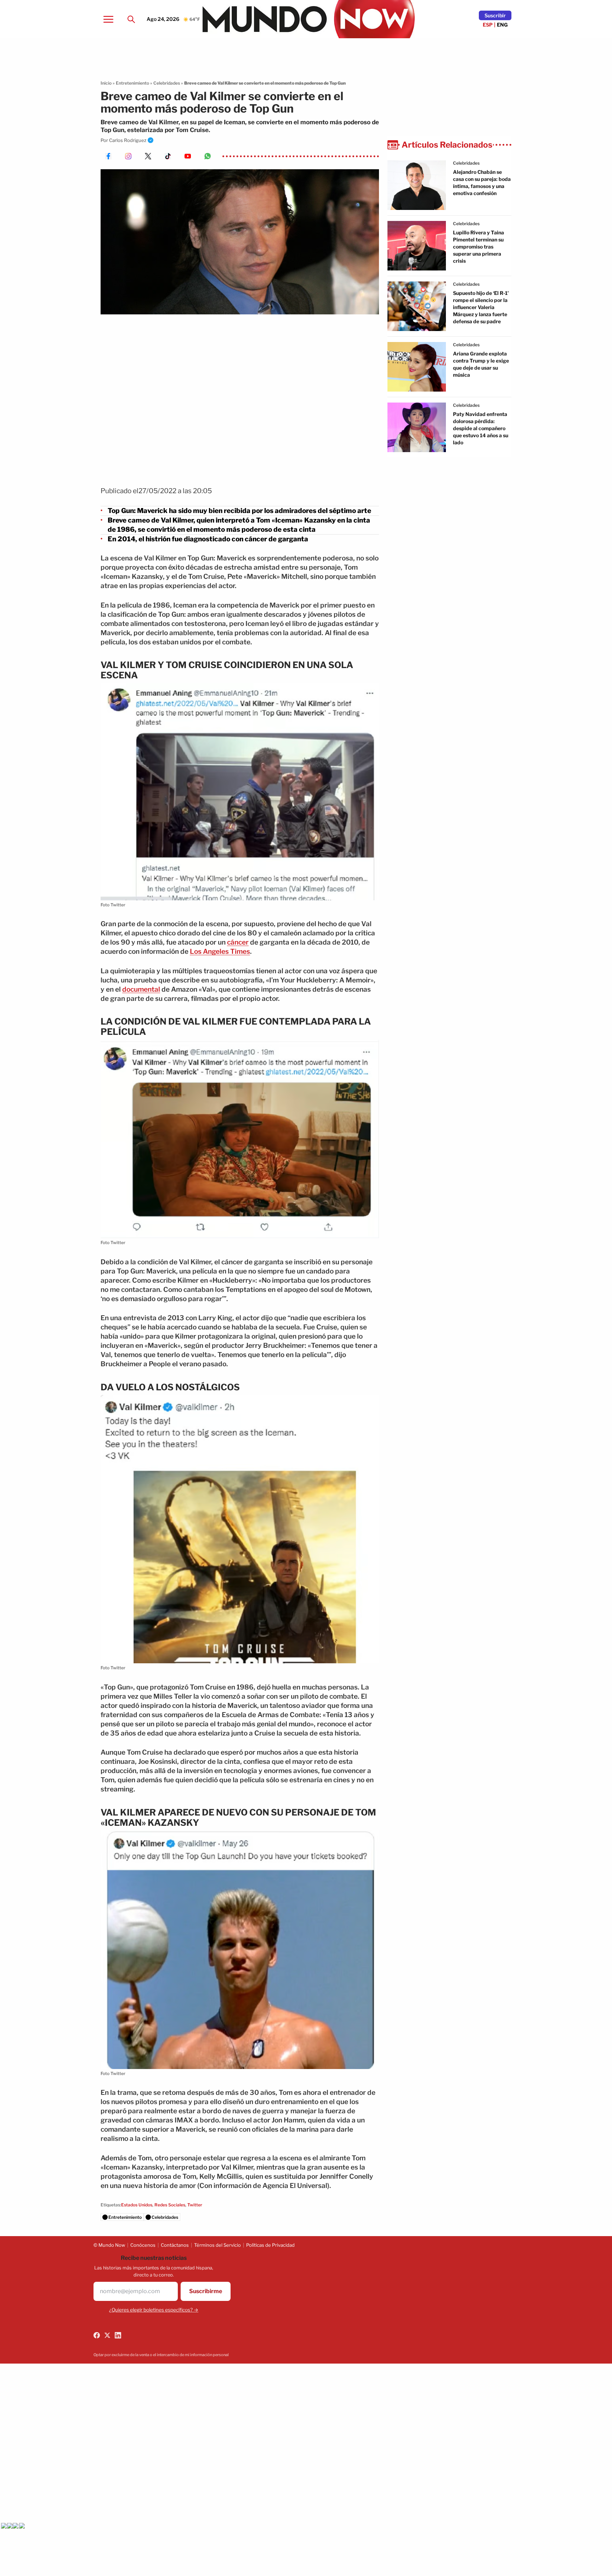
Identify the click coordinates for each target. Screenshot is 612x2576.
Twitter (195, 2205)
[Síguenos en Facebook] (97, 2335)
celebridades (466, 163)
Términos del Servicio (217, 2245)
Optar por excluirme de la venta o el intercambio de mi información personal (161, 2355)
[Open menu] (108, 19)
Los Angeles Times (220, 951)
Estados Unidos (137, 2205)
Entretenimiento (132, 83)
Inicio (106, 83)
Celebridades (167, 83)
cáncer (238, 942)
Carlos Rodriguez (128, 140)
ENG (502, 25)
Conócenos (143, 2245)
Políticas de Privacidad (270, 2245)
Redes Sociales (170, 2205)
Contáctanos (175, 2245)
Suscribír (495, 15)
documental (141, 989)
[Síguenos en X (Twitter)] (107, 2335)
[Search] (131, 19)
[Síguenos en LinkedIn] (118, 2335)
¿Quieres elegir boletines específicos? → (154, 2310)
